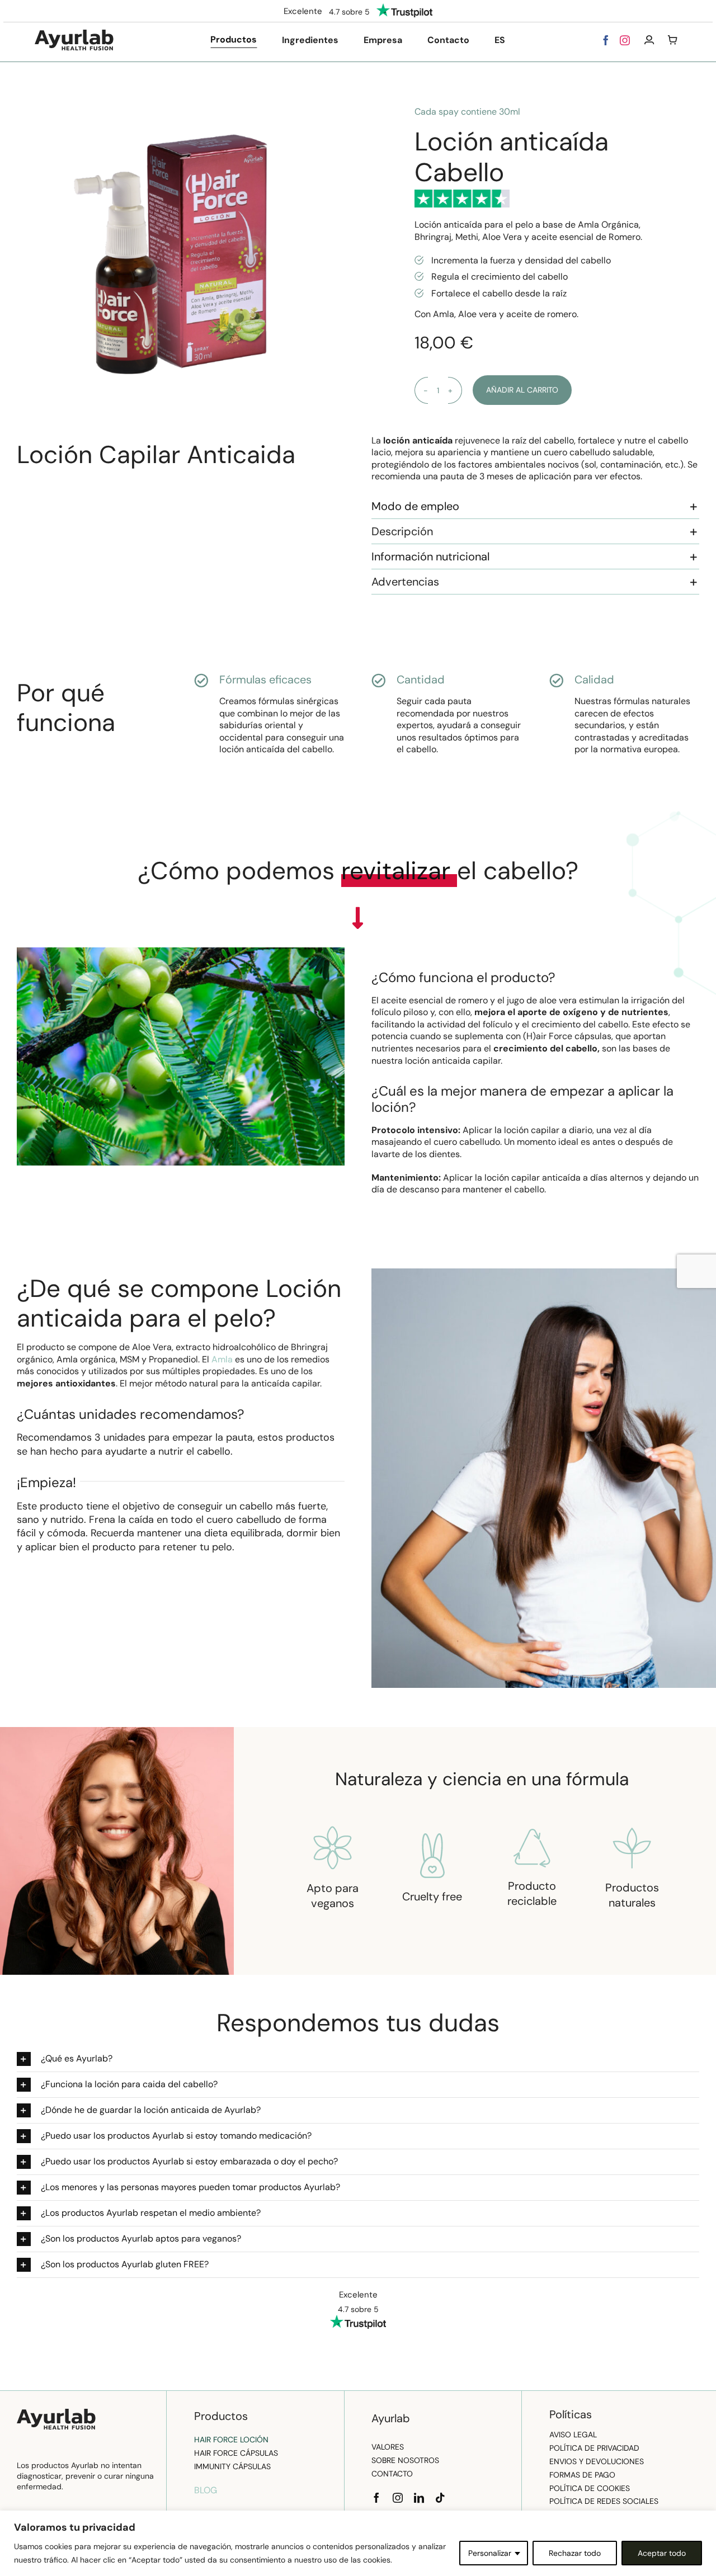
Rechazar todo (575, 2553)
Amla (223, 1359)
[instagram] (625, 40)
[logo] (74, 34)
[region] (358, 2543)
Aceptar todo (662, 2553)
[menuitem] (500, 40)
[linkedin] (419, 2498)
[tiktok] (440, 2498)
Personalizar (490, 2553)
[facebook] (606, 40)
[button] (535, 506)
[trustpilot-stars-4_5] (462, 194)
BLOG (206, 2490)
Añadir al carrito (522, 390)
